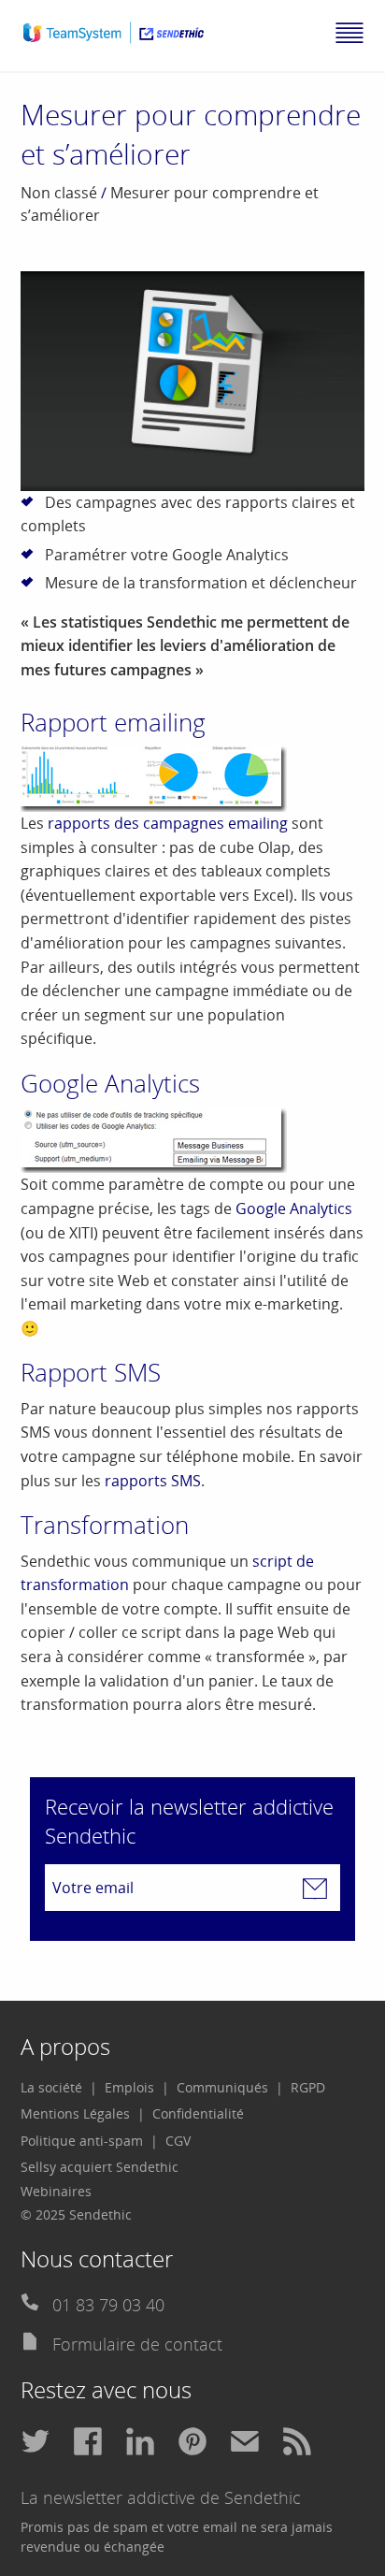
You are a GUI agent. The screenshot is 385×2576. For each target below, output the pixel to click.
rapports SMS (153, 1481)
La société (51, 2087)
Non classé (59, 193)
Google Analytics (294, 1208)
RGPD (308, 2087)
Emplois (129, 2087)
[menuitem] (59, 2088)
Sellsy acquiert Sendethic (100, 2167)
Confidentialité (198, 2113)
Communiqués (222, 2087)
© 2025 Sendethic (76, 2214)
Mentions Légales (75, 2113)
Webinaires (56, 2191)
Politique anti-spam (82, 2141)
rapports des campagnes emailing (168, 823)
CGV (178, 2141)
